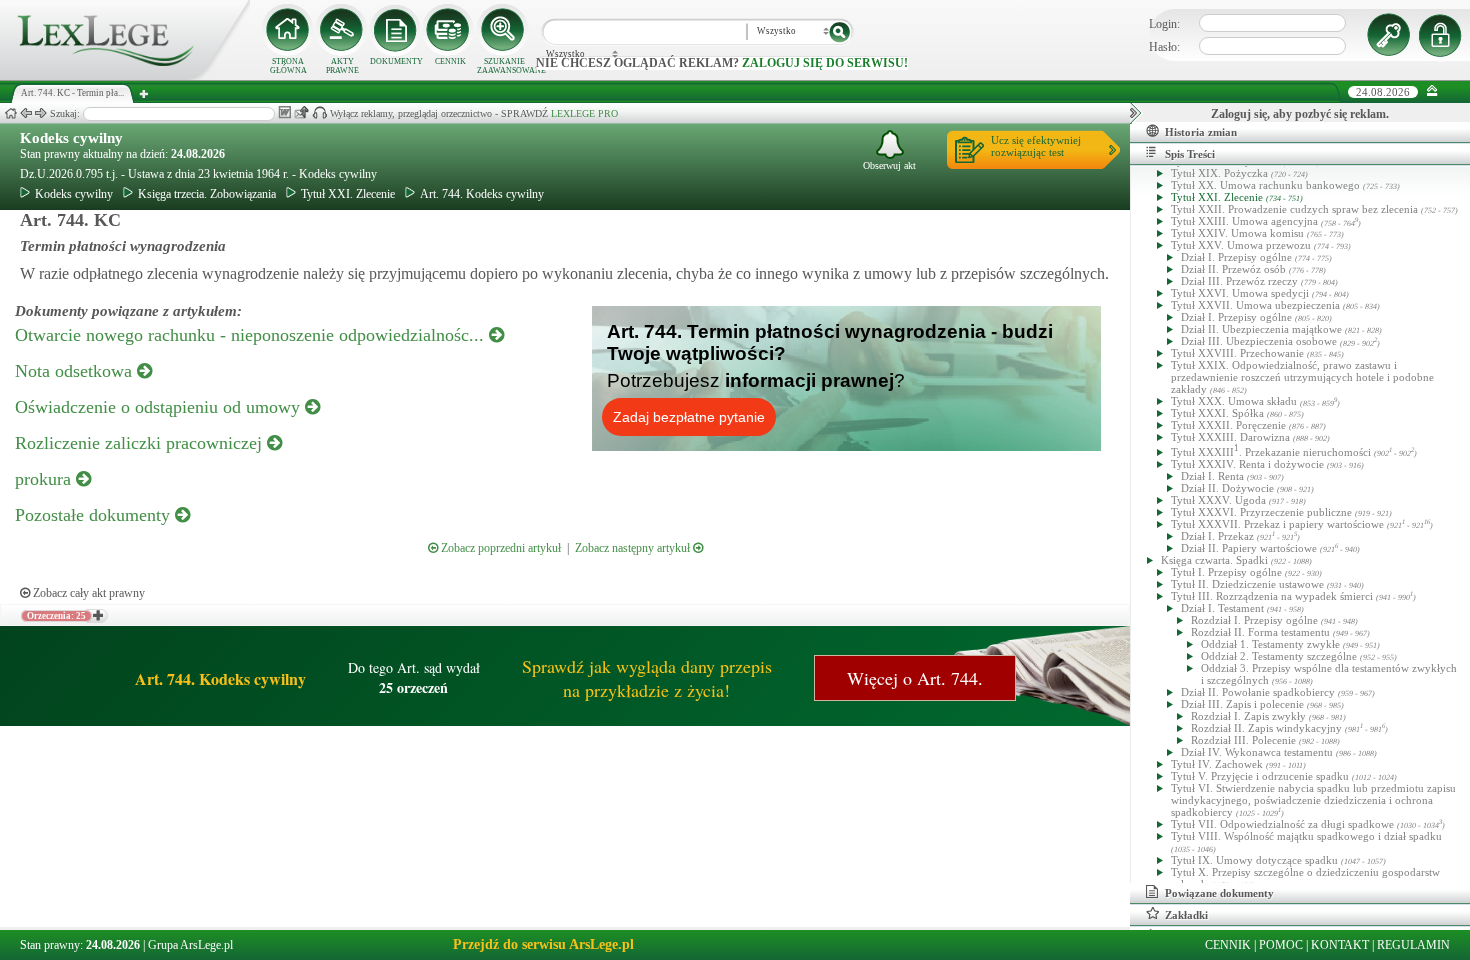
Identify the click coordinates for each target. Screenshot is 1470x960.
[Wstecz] (26, 113)
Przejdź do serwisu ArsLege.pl (543, 944)
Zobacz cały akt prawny (87, 593)
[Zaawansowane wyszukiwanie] (504, 30)
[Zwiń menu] (1432, 91)
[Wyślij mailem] (301, 112)
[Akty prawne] (342, 30)
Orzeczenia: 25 (56, 616)
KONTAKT (1340, 945)
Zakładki (1186, 915)
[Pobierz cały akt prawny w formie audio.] (319, 112)
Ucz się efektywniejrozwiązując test (1036, 146)
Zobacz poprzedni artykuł (499, 548)
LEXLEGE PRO (584, 113)
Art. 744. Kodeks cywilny (482, 194)
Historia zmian (1201, 132)
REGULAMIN (1413, 945)
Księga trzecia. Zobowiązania (207, 194)
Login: (1164, 24)
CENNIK (450, 61)
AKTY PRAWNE (342, 66)
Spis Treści (1190, 154)
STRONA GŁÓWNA (288, 66)
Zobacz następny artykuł (634, 548)
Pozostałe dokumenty (95, 515)
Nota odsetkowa (76, 371)
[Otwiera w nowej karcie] (97, 616)
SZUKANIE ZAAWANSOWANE (504, 66)
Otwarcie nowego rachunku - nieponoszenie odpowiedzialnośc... (252, 335)
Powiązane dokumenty (1219, 893)
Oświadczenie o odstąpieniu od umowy (160, 407)
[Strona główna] (125, 76)
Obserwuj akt (889, 165)
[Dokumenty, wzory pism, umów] (396, 30)
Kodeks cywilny (71, 138)
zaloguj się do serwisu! (825, 63)
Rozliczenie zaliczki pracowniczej (141, 443)
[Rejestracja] (1443, 35)
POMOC (1281, 945)
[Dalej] (41, 113)
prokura (45, 479)
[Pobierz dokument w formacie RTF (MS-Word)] (284, 112)
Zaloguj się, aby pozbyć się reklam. (1300, 114)
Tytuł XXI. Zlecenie (348, 194)
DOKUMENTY (396, 61)
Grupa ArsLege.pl (190, 945)
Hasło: (1164, 47)
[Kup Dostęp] (450, 30)
